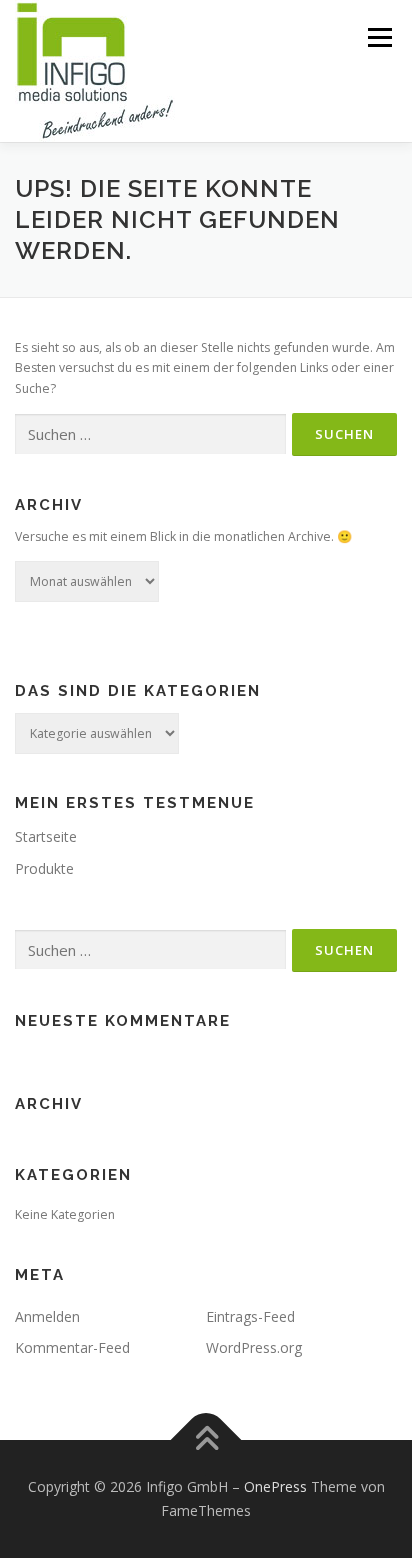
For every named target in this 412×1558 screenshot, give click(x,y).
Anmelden (47, 1316)
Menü (378, 37)
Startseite (46, 836)
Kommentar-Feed (72, 1347)
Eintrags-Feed (250, 1316)
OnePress (275, 1486)
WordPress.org (254, 1347)
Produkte (44, 868)
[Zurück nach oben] (206, 1440)
